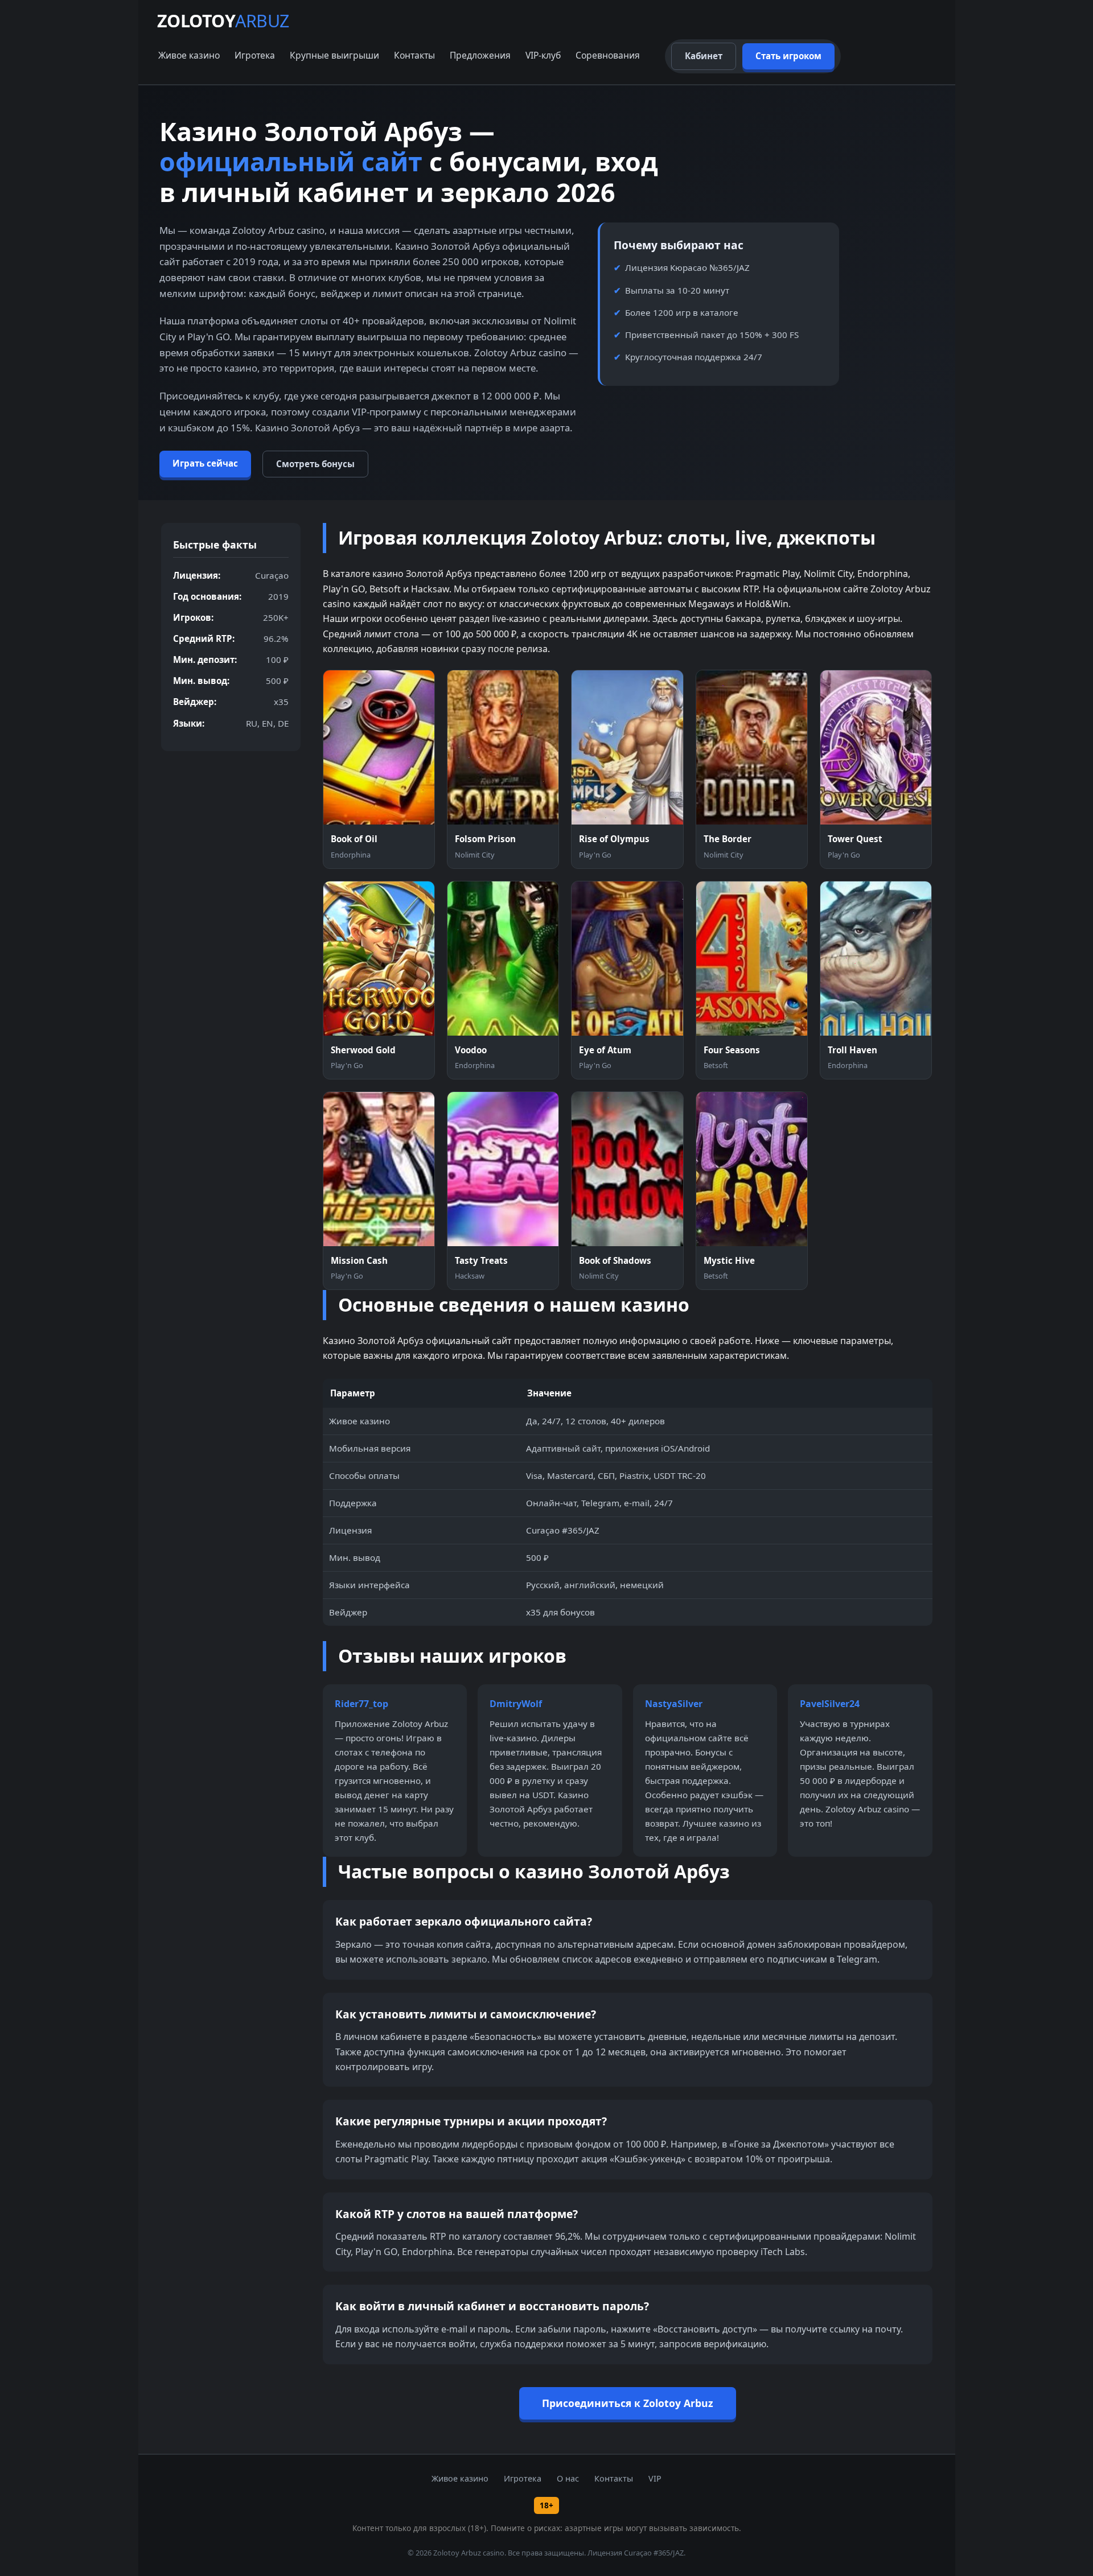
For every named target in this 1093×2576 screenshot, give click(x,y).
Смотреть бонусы (315, 464)
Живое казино (189, 55)
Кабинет (704, 56)
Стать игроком (788, 56)
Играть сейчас (205, 463)
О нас (568, 2478)
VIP (655, 2478)
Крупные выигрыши (334, 55)
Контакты (414, 55)
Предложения (480, 55)
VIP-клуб (543, 55)
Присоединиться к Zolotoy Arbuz (628, 2403)
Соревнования (608, 55)
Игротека (255, 55)
